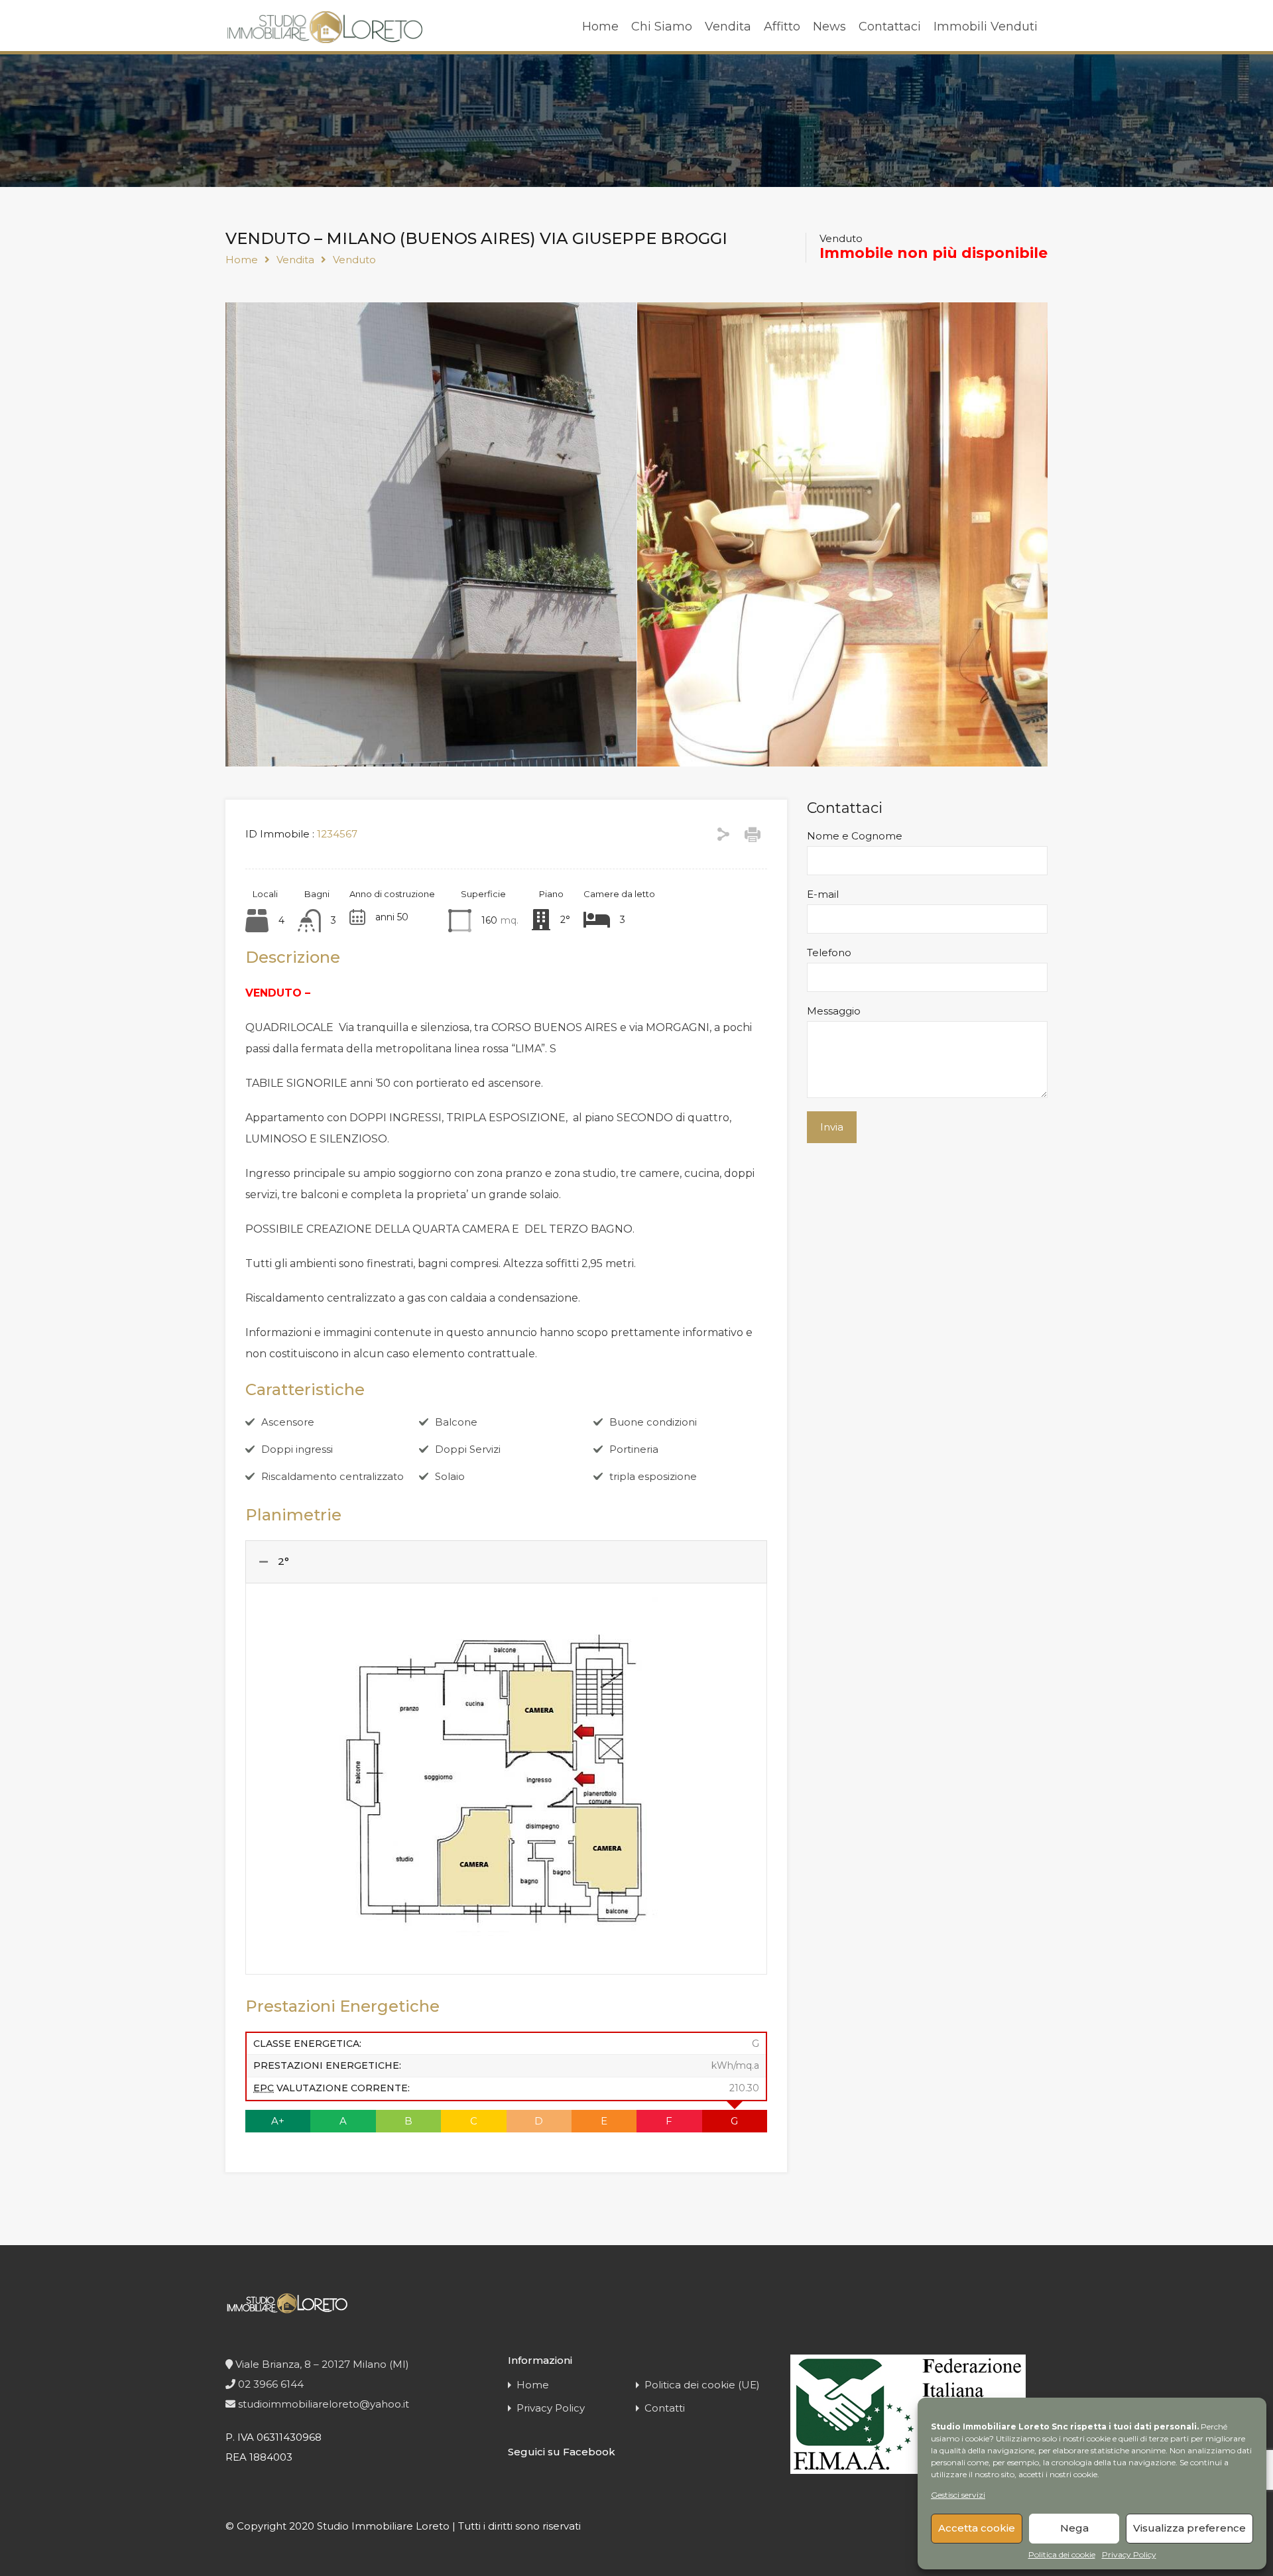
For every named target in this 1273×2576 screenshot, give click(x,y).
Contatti (665, 2408)
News (829, 27)
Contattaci (890, 27)
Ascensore (288, 1422)
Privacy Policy (1129, 2555)
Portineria (634, 1449)
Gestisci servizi (958, 2495)
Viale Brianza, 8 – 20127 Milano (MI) (321, 2364)
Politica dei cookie (1062, 2555)
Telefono (829, 953)
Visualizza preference (1189, 2528)
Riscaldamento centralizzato (333, 1476)
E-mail (823, 894)
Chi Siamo (662, 27)
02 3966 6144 (270, 2384)
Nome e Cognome (855, 836)
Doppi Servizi (468, 1449)
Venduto (354, 260)
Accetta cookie (977, 2528)
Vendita (728, 27)
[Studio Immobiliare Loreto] (325, 37)
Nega (1074, 2528)
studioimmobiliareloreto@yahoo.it (322, 2404)
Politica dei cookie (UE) (702, 2385)
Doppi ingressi (297, 1449)
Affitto (782, 27)
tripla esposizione (653, 1476)
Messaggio (834, 1011)
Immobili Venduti (986, 27)
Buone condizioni (653, 1422)
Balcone (456, 1422)
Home (600, 27)
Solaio (450, 1476)
